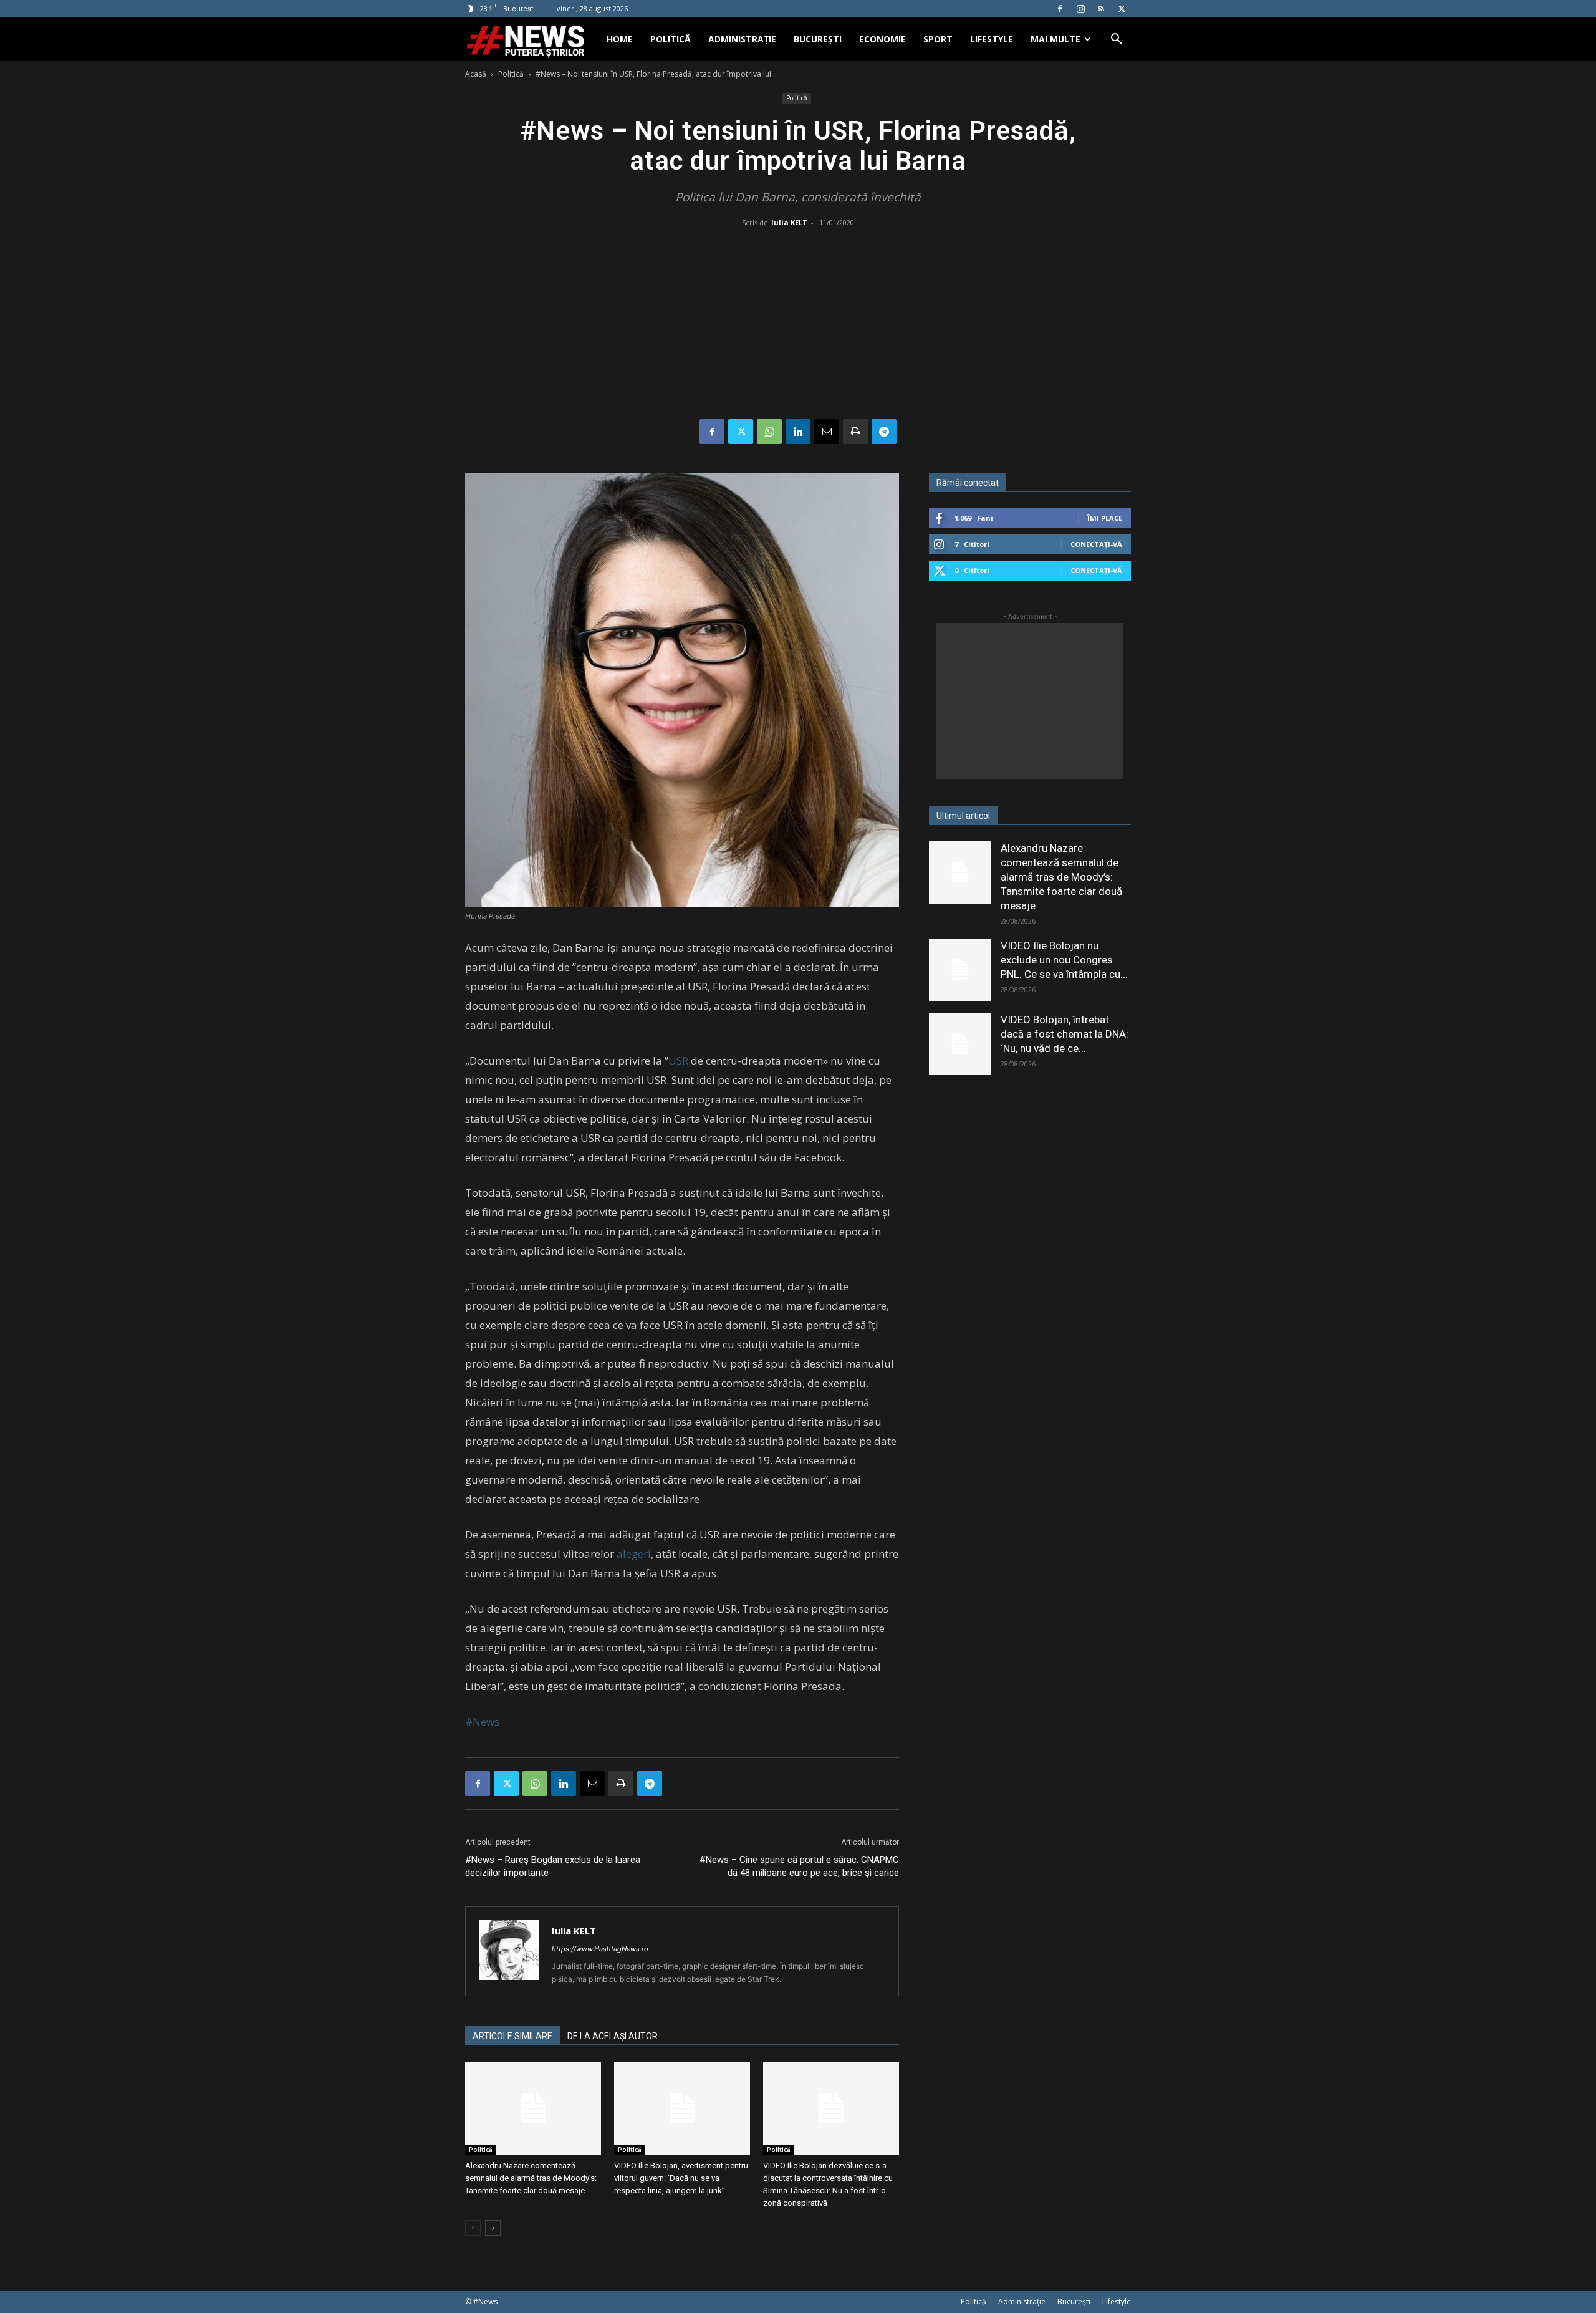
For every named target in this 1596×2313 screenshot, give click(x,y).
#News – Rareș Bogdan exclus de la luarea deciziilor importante (553, 1866)
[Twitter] (1122, 9)
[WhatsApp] (769, 432)
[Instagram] (1080, 9)
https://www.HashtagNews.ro (600, 1949)
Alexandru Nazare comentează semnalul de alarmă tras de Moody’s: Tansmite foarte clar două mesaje (531, 2178)
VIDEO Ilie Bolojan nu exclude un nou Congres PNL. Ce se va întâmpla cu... (1064, 960)
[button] (1116, 40)
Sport (938, 39)
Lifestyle (992, 39)
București (818, 39)
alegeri (634, 1554)
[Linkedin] (798, 432)
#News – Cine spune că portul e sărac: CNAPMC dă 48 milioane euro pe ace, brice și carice (799, 1866)
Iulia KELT (789, 222)
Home (620, 39)
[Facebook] (1060, 9)
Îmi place (1105, 518)
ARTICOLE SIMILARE (512, 2036)
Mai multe (1055, 39)
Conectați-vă (1096, 544)
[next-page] (493, 2228)
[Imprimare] (855, 432)
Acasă (476, 74)
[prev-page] (473, 2228)
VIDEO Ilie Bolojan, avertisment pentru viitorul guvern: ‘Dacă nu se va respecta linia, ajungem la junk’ (681, 2178)
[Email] (827, 432)
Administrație (742, 39)
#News (482, 1721)
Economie (882, 39)
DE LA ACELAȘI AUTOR (613, 2036)
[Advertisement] (798, 326)
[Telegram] (884, 432)
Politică (671, 39)
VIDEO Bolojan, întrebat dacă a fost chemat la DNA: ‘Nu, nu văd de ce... (1065, 1034)
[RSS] (1101, 9)
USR (678, 1060)
